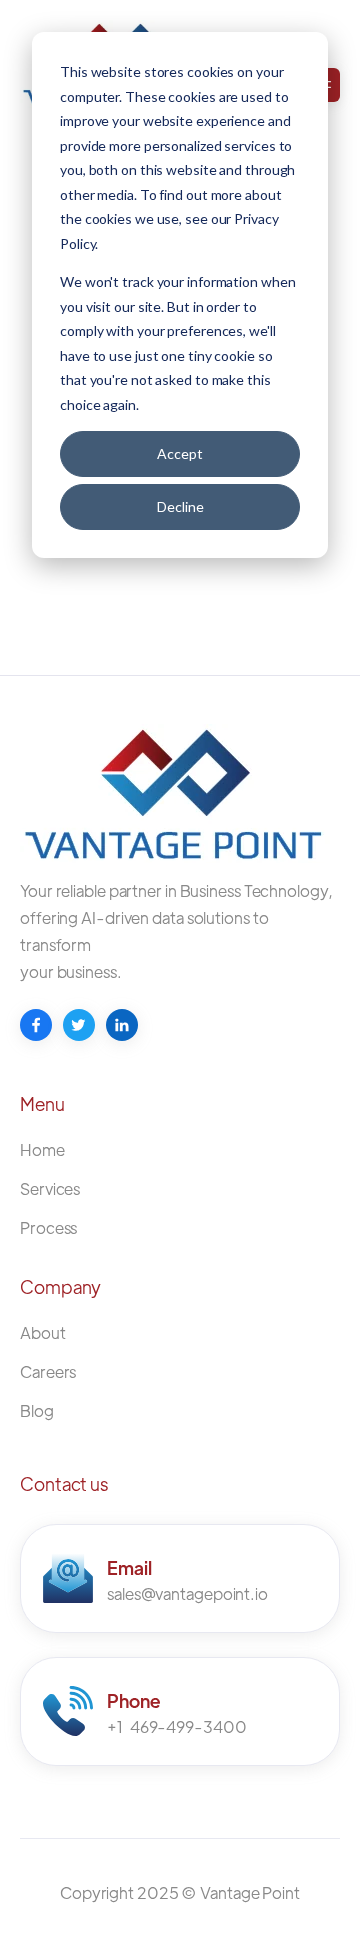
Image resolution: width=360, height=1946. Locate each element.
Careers (48, 1371)
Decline (180, 506)
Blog (37, 1410)
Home (42, 1149)
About (43, 1332)
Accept (180, 453)
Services (50, 1188)
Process (48, 1227)
